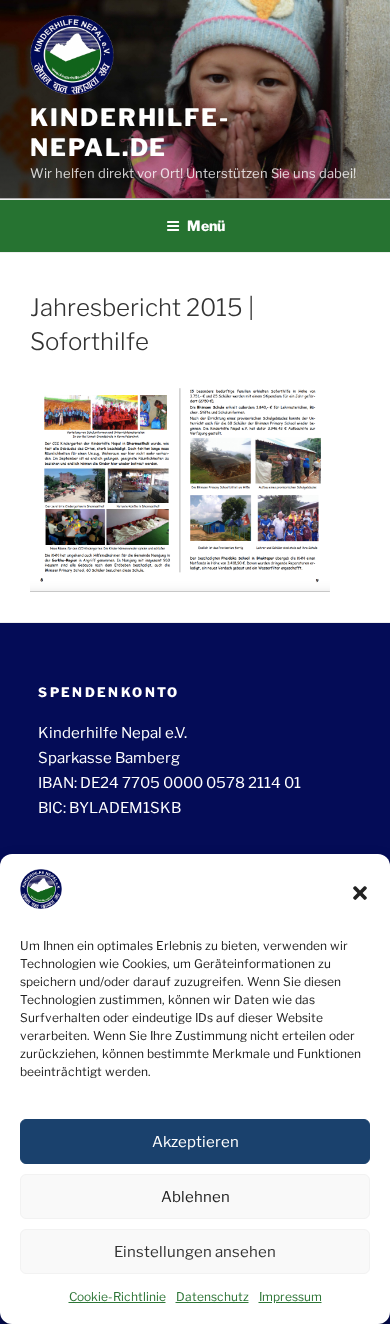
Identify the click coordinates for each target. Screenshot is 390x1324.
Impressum (290, 1296)
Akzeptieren (195, 1142)
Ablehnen (195, 1197)
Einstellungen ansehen (195, 1252)
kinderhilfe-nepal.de (130, 132)
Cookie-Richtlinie (117, 1296)
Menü (206, 225)
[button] (360, 893)
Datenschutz (212, 1296)
